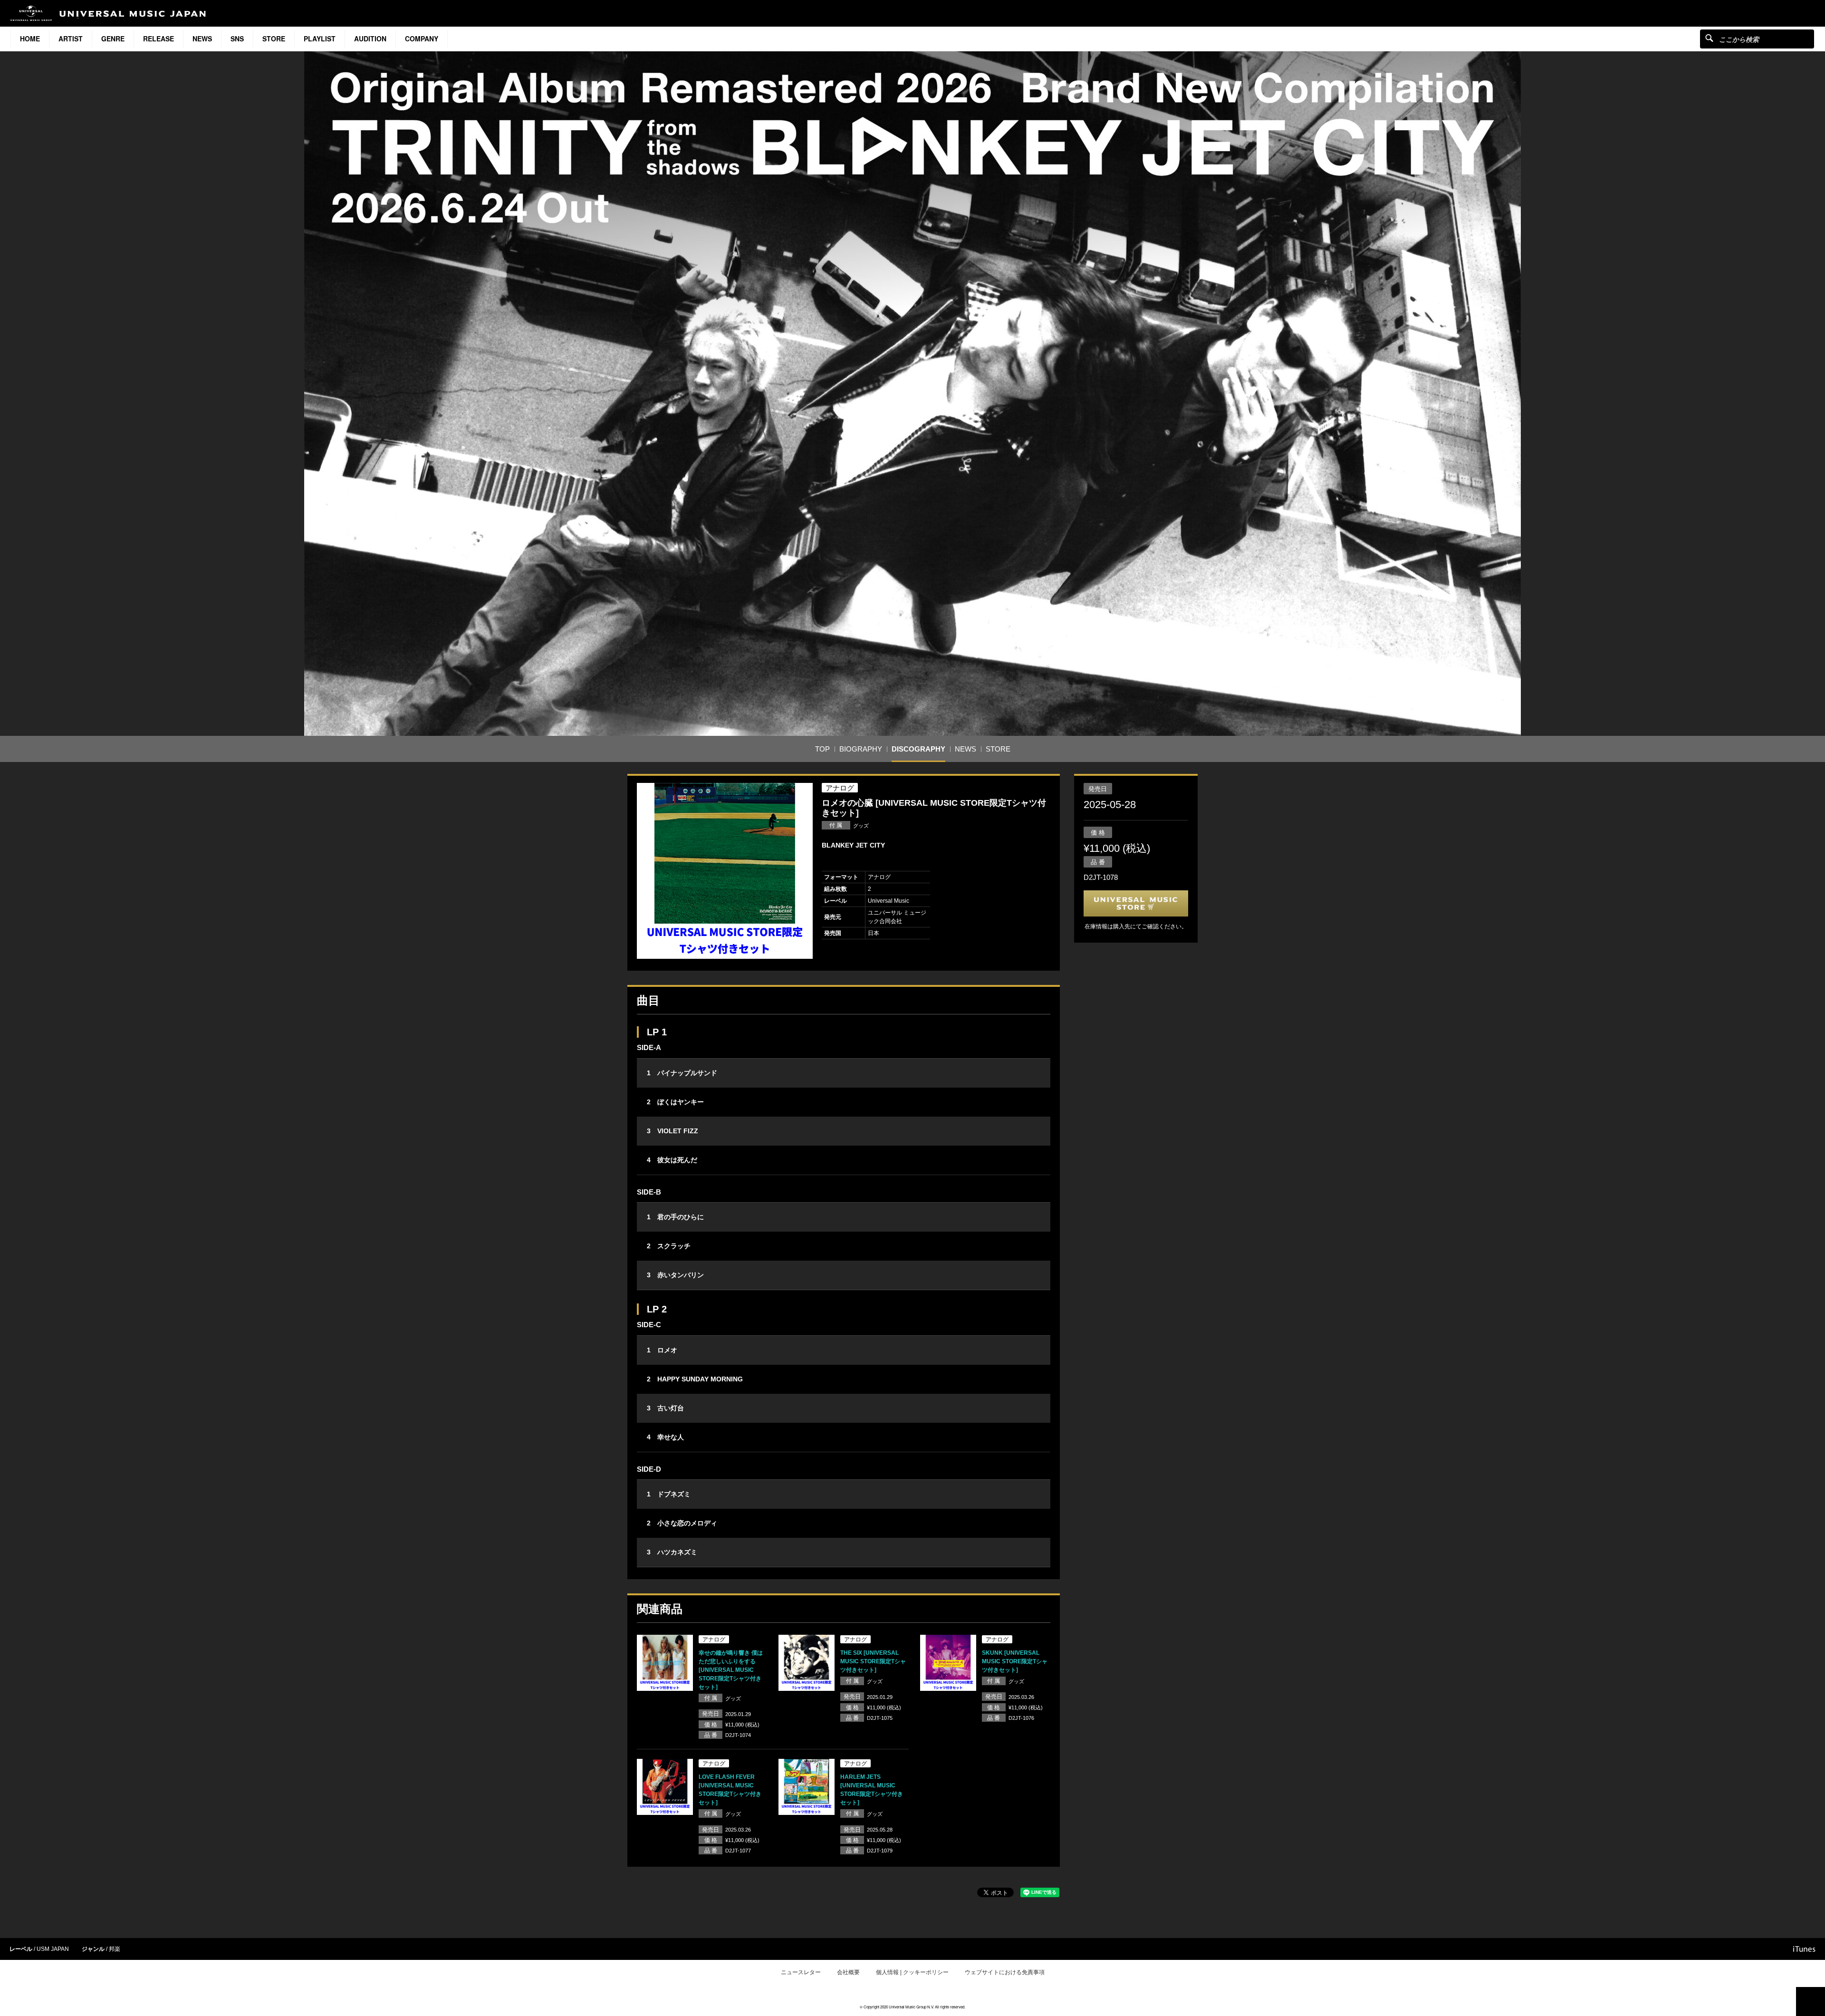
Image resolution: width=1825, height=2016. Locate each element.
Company (422, 39)
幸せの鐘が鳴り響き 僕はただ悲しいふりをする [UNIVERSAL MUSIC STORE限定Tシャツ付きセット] (731, 1670)
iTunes (1804, 1949)
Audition (370, 39)
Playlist (320, 39)
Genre (113, 39)
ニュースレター (801, 1972)
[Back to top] (1811, 2002)
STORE (274, 39)
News (202, 39)
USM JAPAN (53, 1949)
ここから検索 (1709, 38)
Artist (71, 39)
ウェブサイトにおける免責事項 (1005, 1972)
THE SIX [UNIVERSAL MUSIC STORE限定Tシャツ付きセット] (873, 1661)
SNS (237, 39)
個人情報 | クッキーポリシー (912, 1972)
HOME (30, 39)
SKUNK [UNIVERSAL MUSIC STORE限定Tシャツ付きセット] (1015, 1661)
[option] (725, 871)
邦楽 (115, 1949)
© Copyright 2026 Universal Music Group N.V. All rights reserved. (912, 2007)
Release (158, 39)
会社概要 (848, 1972)
